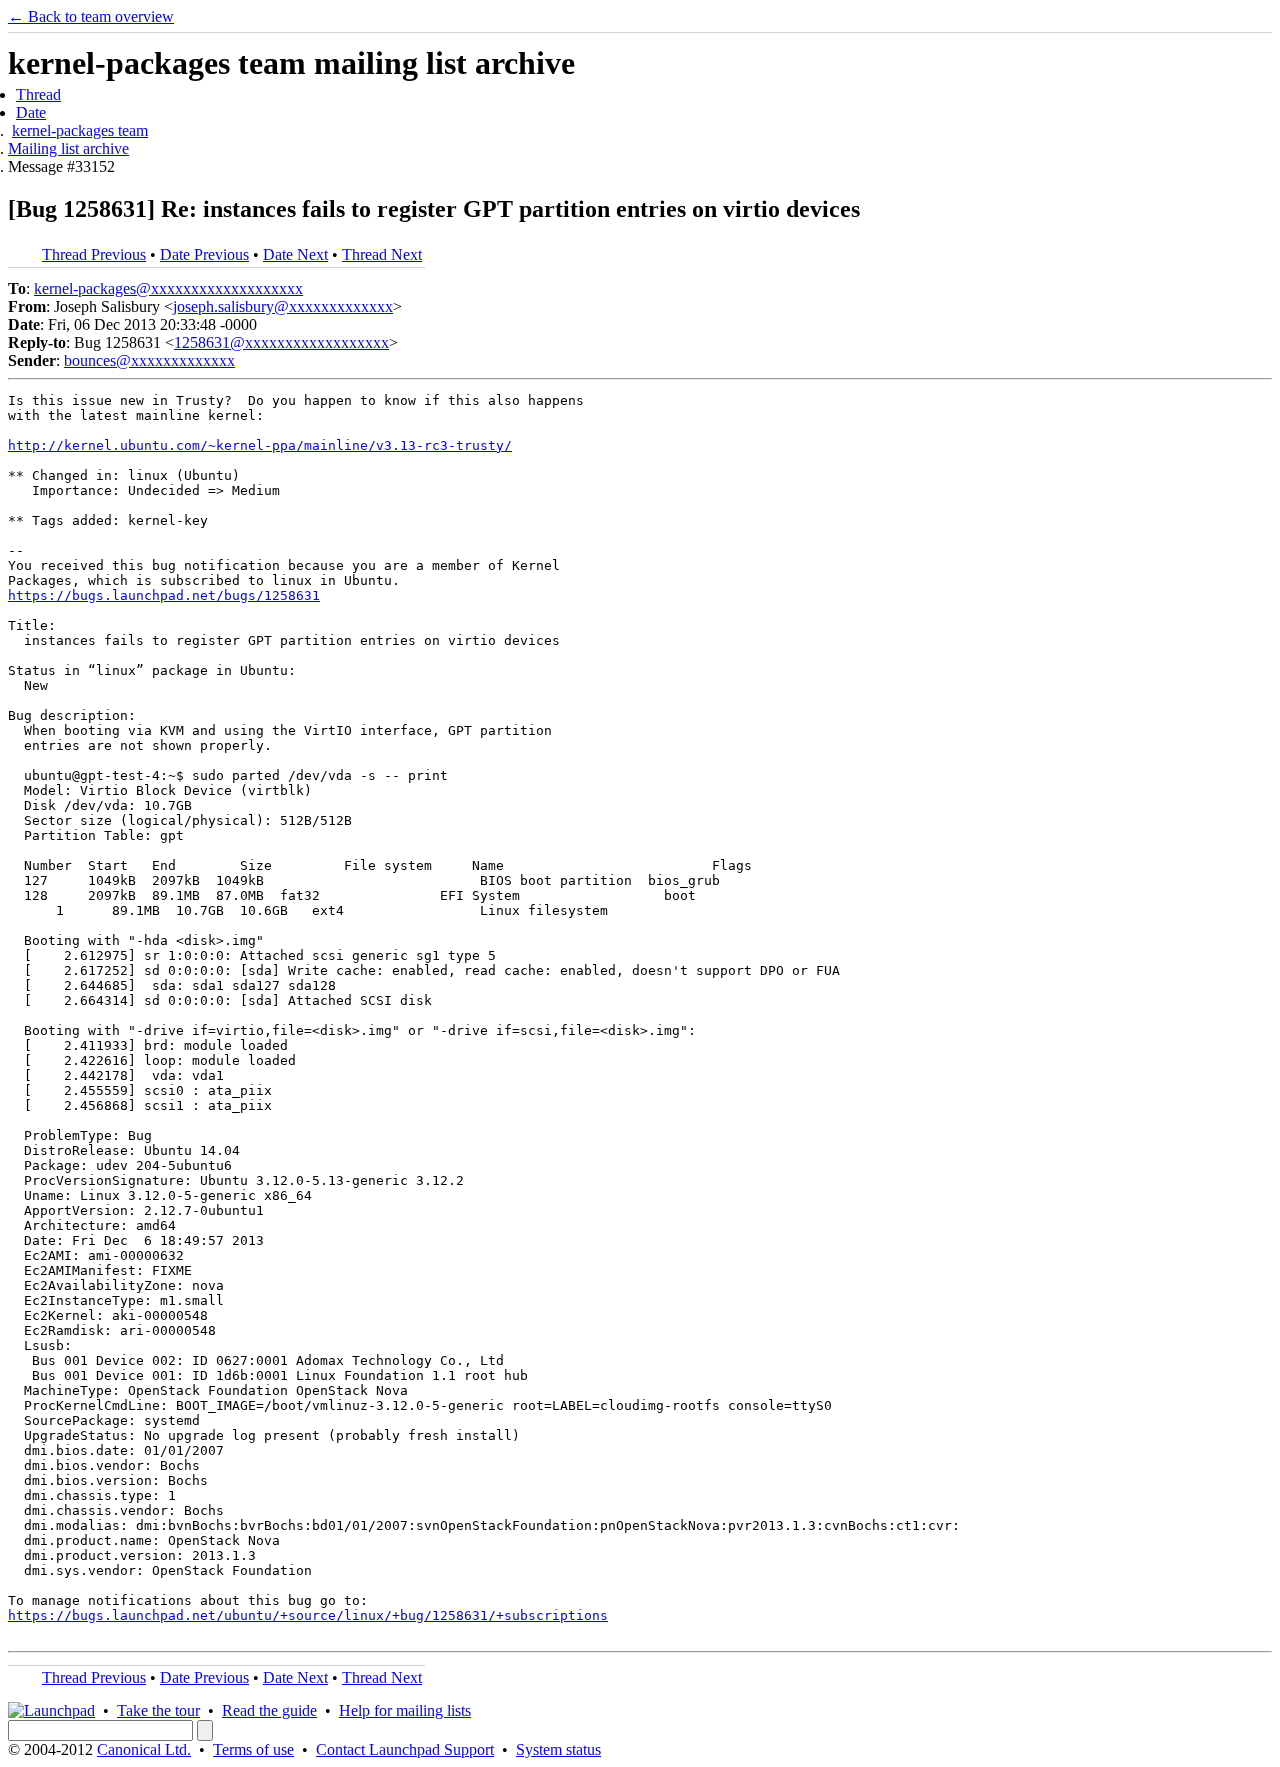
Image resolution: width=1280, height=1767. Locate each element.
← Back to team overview (91, 16)
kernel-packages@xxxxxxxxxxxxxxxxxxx (168, 288)
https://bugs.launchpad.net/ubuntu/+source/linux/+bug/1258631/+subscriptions (308, 1615)
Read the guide (269, 1710)
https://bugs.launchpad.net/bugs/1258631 (164, 595)
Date (31, 112)
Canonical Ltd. (144, 1749)
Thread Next (382, 254)
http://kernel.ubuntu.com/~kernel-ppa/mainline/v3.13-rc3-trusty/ (260, 445)
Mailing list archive (68, 148)
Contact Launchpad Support (405, 1749)
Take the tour (158, 1710)
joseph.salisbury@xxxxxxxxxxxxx (283, 306)
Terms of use (253, 1749)
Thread (38, 94)
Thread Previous (94, 254)
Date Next (295, 254)
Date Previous (204, 254)
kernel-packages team (80, 130)
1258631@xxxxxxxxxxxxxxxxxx (281, 342)
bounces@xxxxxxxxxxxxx (149, 360)
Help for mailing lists (405, 1710)
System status (558, 1749)
